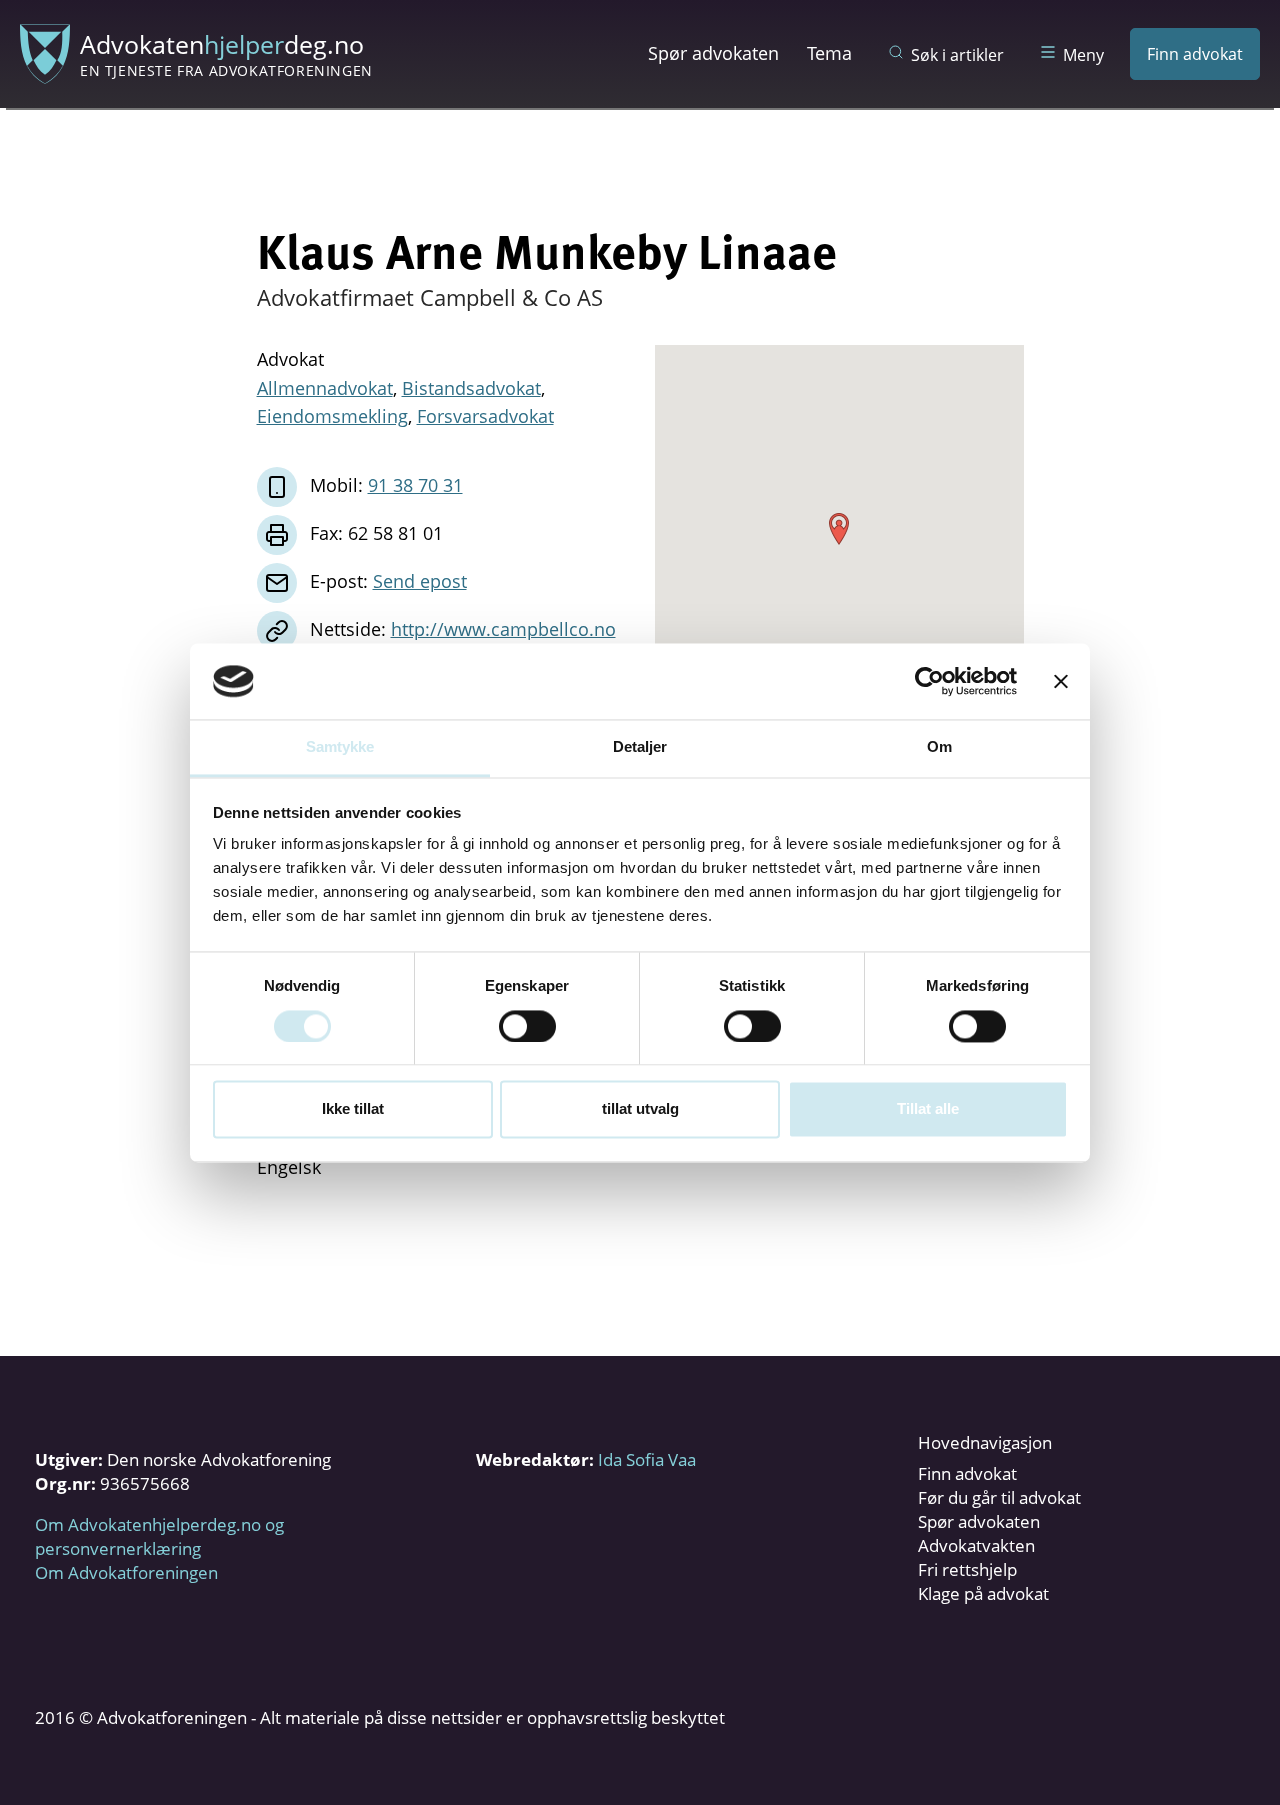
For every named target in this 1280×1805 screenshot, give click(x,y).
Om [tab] (939, 747)
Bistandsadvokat (471, 388)
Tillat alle (928, 1109)
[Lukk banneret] (1061, 681)
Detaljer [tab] (640, 747)
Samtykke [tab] (340, 747)
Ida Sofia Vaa (647, 1459)
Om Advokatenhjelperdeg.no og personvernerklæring (159, 1536)
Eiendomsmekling (332, 416)
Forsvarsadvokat (485, 416)
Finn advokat (1195, 54)
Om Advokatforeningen (126, 1572)
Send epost (420, 581)
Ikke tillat (353, 1109)
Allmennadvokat (325, 388)
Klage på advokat (983, 1593)
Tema (829, 53)
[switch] (527, 1026)
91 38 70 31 (415, 485)
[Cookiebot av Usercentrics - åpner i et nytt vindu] (929, 681)
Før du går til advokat (999, 1497)
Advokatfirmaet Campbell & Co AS (430, 297)
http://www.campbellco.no (503, 629)
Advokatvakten (976, 1545)
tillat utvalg (640, 1109)
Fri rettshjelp (967, 1569)
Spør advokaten (713, 53)
